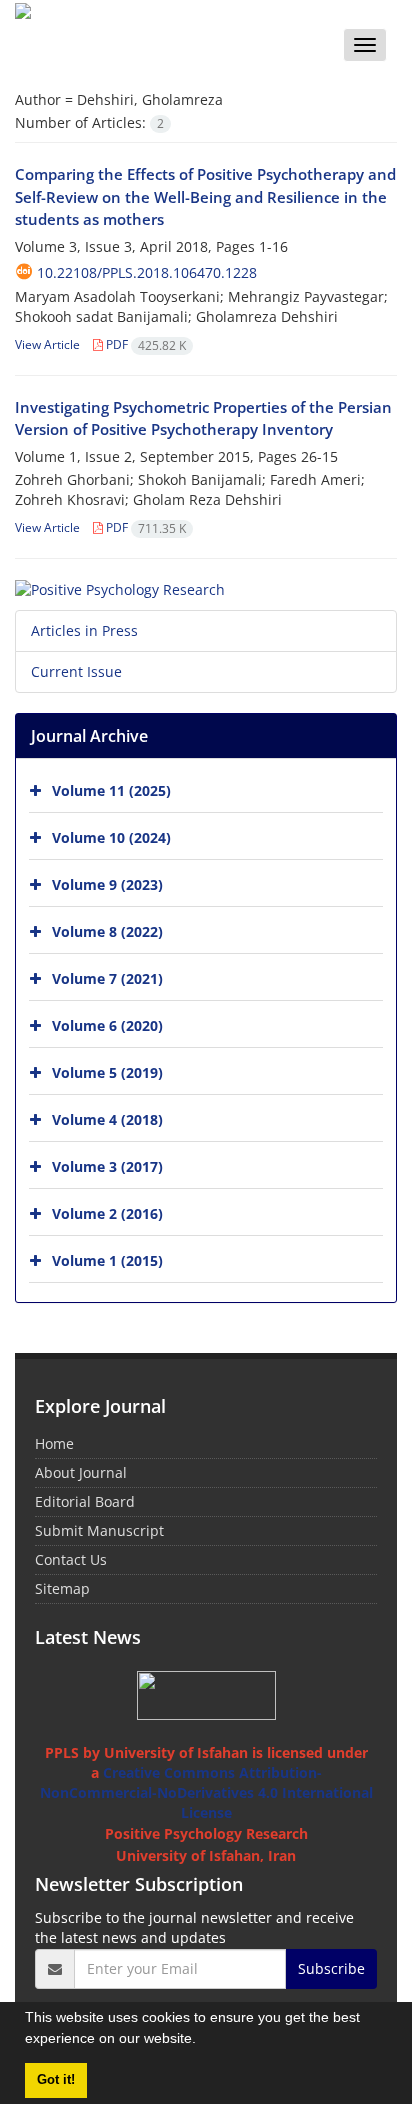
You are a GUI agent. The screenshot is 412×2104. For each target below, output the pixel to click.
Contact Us (71, 1559)
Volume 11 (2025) (111, 790)
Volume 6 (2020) (107, 1025)
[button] (203, 2041)
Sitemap (62, 1588)
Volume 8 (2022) (107, 931)
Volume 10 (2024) (111, 837)
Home (54, 1443)
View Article (47, 344)
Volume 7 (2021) (107, 978)
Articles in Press (84, 630)
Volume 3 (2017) (107, 1166)
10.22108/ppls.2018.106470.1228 (147, 272)
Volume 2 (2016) (107, 1213)
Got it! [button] (56, 2080)
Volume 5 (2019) (107, 1072)
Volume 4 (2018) (107, 1119)
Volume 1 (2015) (107, 1260)
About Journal (81, 1472)
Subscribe (331, 1968)
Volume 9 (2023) (107, 884)
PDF (144, 344)
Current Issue (76, 671)
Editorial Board (85, 1501)
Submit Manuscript (99, 1530)
